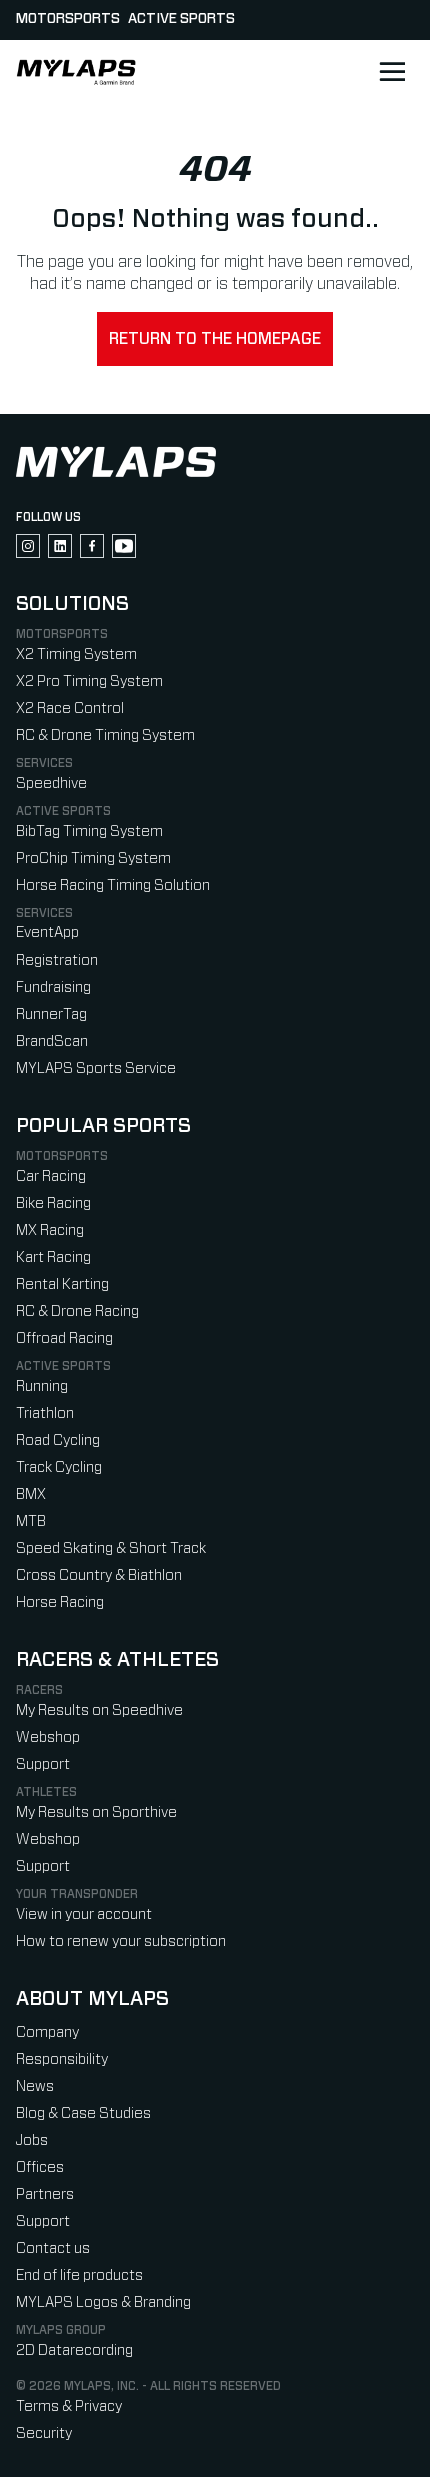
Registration (57, 960)
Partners (45, 2194)
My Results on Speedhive (99, 1710)
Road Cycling (58, 1440)
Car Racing (51, 1176)
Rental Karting (62, 1284)
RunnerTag (51, 1014)
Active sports (181, 19)
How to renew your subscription (121, 1941)
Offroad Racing (64, 1338)
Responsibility (62, 2059)
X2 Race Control (70, 708)
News (35, 2086)
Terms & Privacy (69, 2406)
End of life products (79, 2275)
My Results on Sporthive (96, 1812)
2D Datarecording (74, 2350)
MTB (31, 1521)
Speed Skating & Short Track (111, 1548)
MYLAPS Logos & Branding (103, 2302)
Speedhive (51, 783)
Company (47, 2032)
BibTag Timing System (89, 831)
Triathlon (45, 1413)
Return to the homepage (215, 339)
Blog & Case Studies (83, 2113)
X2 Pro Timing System (89, 681)
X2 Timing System (76, 654)
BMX (31, 1494)
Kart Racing (53, 1257)
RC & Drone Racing (77, 1311)
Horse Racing (60, 1602)
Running (42, 1386)
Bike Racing (53, 1203)
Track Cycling (59, 1467)
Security (44, 2433)
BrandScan (52, 1041)
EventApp (47, 932)
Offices (40, 2167)
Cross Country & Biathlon (99, 1575)
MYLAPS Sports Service (96, 1068)
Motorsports (68, 19)
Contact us (53, 2248)
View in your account (84, 1914)
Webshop (48, 1737)
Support (43, 1764)
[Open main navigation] (392, 72)
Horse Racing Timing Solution (113, 885)
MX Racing (50, 1230)
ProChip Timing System (93, 858)
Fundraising (53, 987)
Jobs (32, 2140)
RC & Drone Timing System (105, 735)
